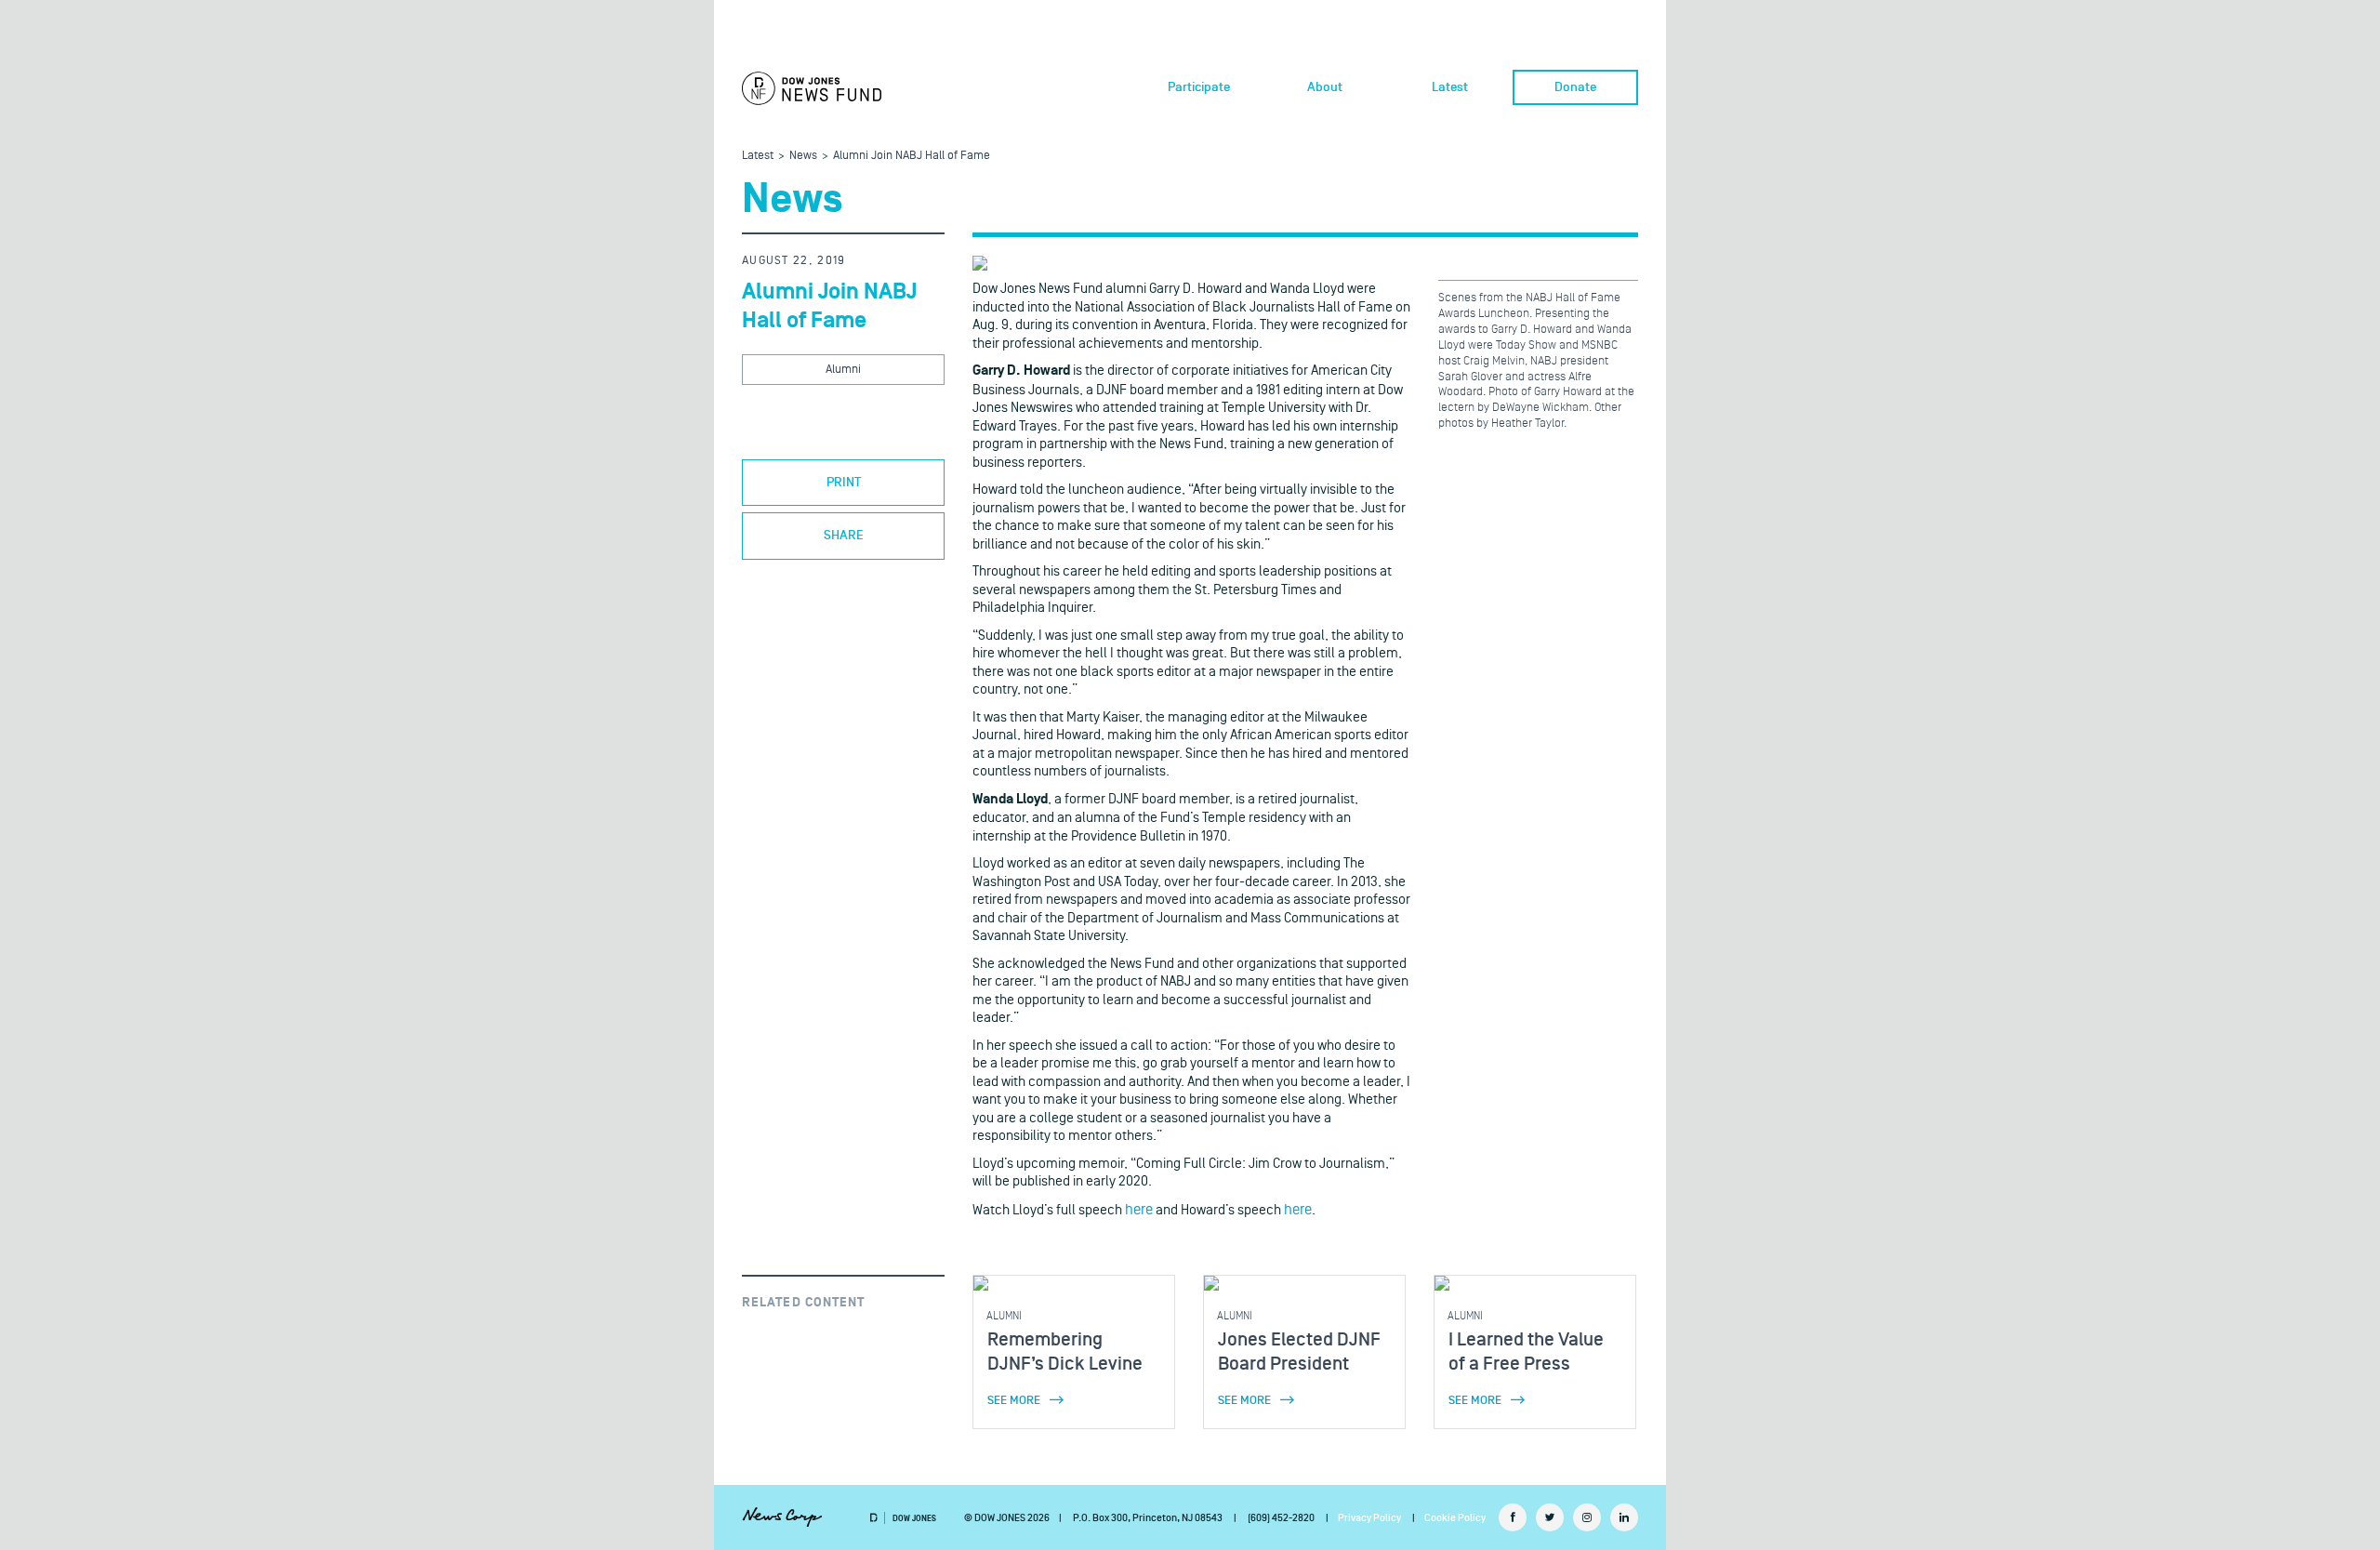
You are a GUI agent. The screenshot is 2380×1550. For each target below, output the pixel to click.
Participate (1199, 87)
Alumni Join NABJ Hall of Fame (912, 155)
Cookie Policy (1455, 1518)
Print (844, 483)
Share (844, 536)
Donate (1575, 87)
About (1325, 87)
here (1139, 1210)
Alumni (843, 369)
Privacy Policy (1369, 1518)
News (803, 155)
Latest (1450, 87)
